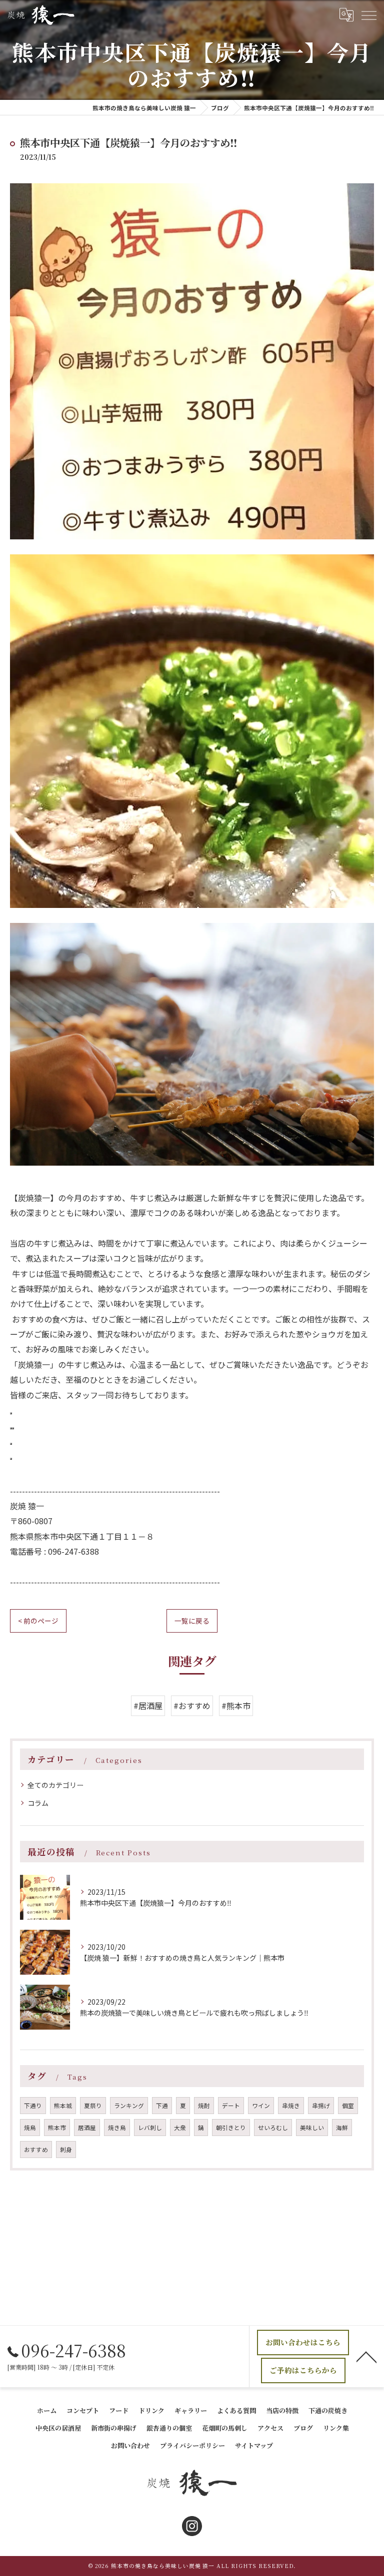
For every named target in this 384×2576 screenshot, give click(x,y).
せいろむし (273, 2128)
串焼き (291, 2106)
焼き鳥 (117, 2128)
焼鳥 (30, 2128)
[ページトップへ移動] (366, 2356)
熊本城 (63, 2106)
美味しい (312, 2128)
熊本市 (57, 2128)
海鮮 (342, 2128)
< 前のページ (38, 1621)
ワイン (261, 2106)
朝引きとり (231, 2128)
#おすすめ (192, 1706)
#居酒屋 (148, 1706)
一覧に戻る (192, 1621)
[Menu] (368, 14)
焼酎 (204, 2106)
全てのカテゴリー (55, 1785)
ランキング (129, 2106)
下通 (162, 2106)
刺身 (66, 2149)
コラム (38, 1803)
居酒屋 (87, 2128)
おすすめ (36, 2149)
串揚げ (321, 2106)
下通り (33, 2106)
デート (231, 2106)
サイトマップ (254, 2445)
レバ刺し (150, 2128)
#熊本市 (236, 1706)
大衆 (180, 2128)
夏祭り (93, 2106)
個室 (348, 2106)
